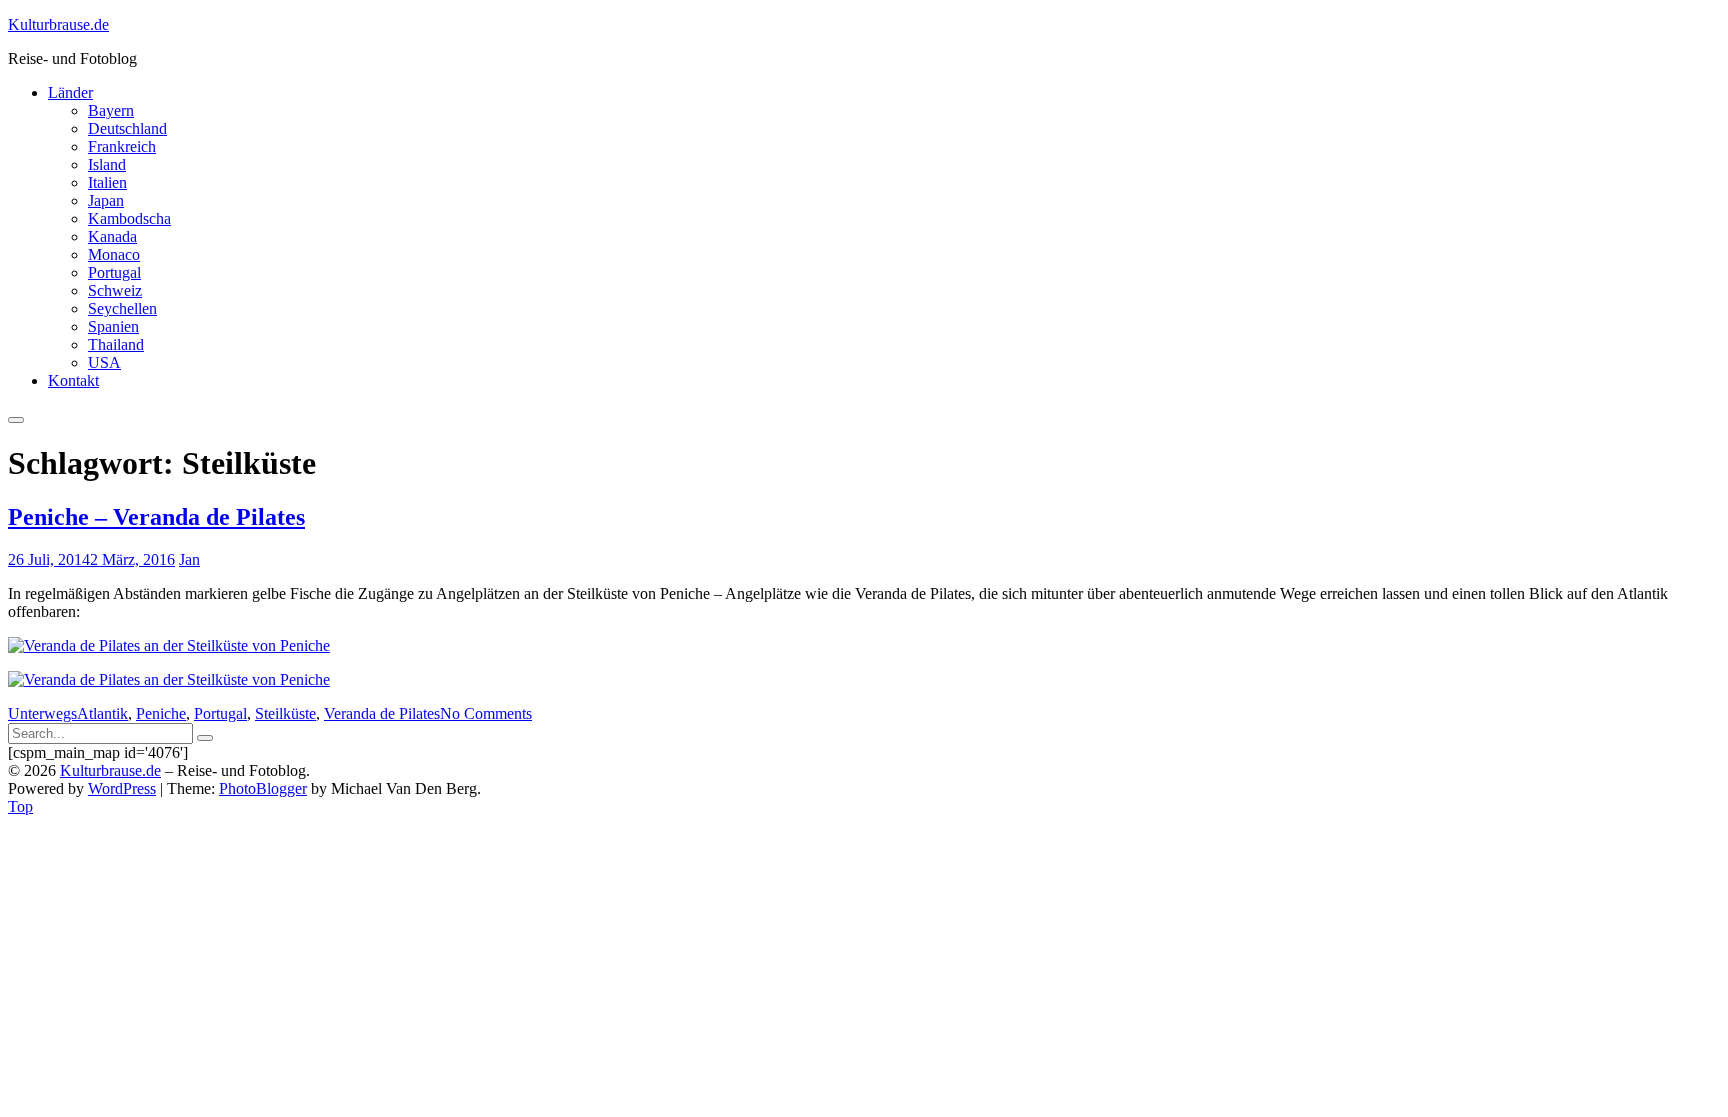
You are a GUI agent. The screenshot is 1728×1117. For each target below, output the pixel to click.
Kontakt (73, 380)
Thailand (116, 344)
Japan (106, 200)
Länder (70, 92)
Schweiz (115, 290)
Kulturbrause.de (58, 24)
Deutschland (127, 128)
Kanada (112, 236)
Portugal (114, 272)
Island (107, 164)
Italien (107, 182)
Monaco (114, 254)
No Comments (486, 713)
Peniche (161, 713)
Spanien (113, 326)
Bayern (111, 110)
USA (104, 362)
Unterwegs (42, 713)
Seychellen (122, 308)
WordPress (122, 788)
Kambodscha (129, 218)
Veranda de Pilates (382, 713)
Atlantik (102, 713)
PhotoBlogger (263, 788)
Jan (189, 559)
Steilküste (285, 713)
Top (20, 806)
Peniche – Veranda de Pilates (156, 517)
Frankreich (122, 146)
